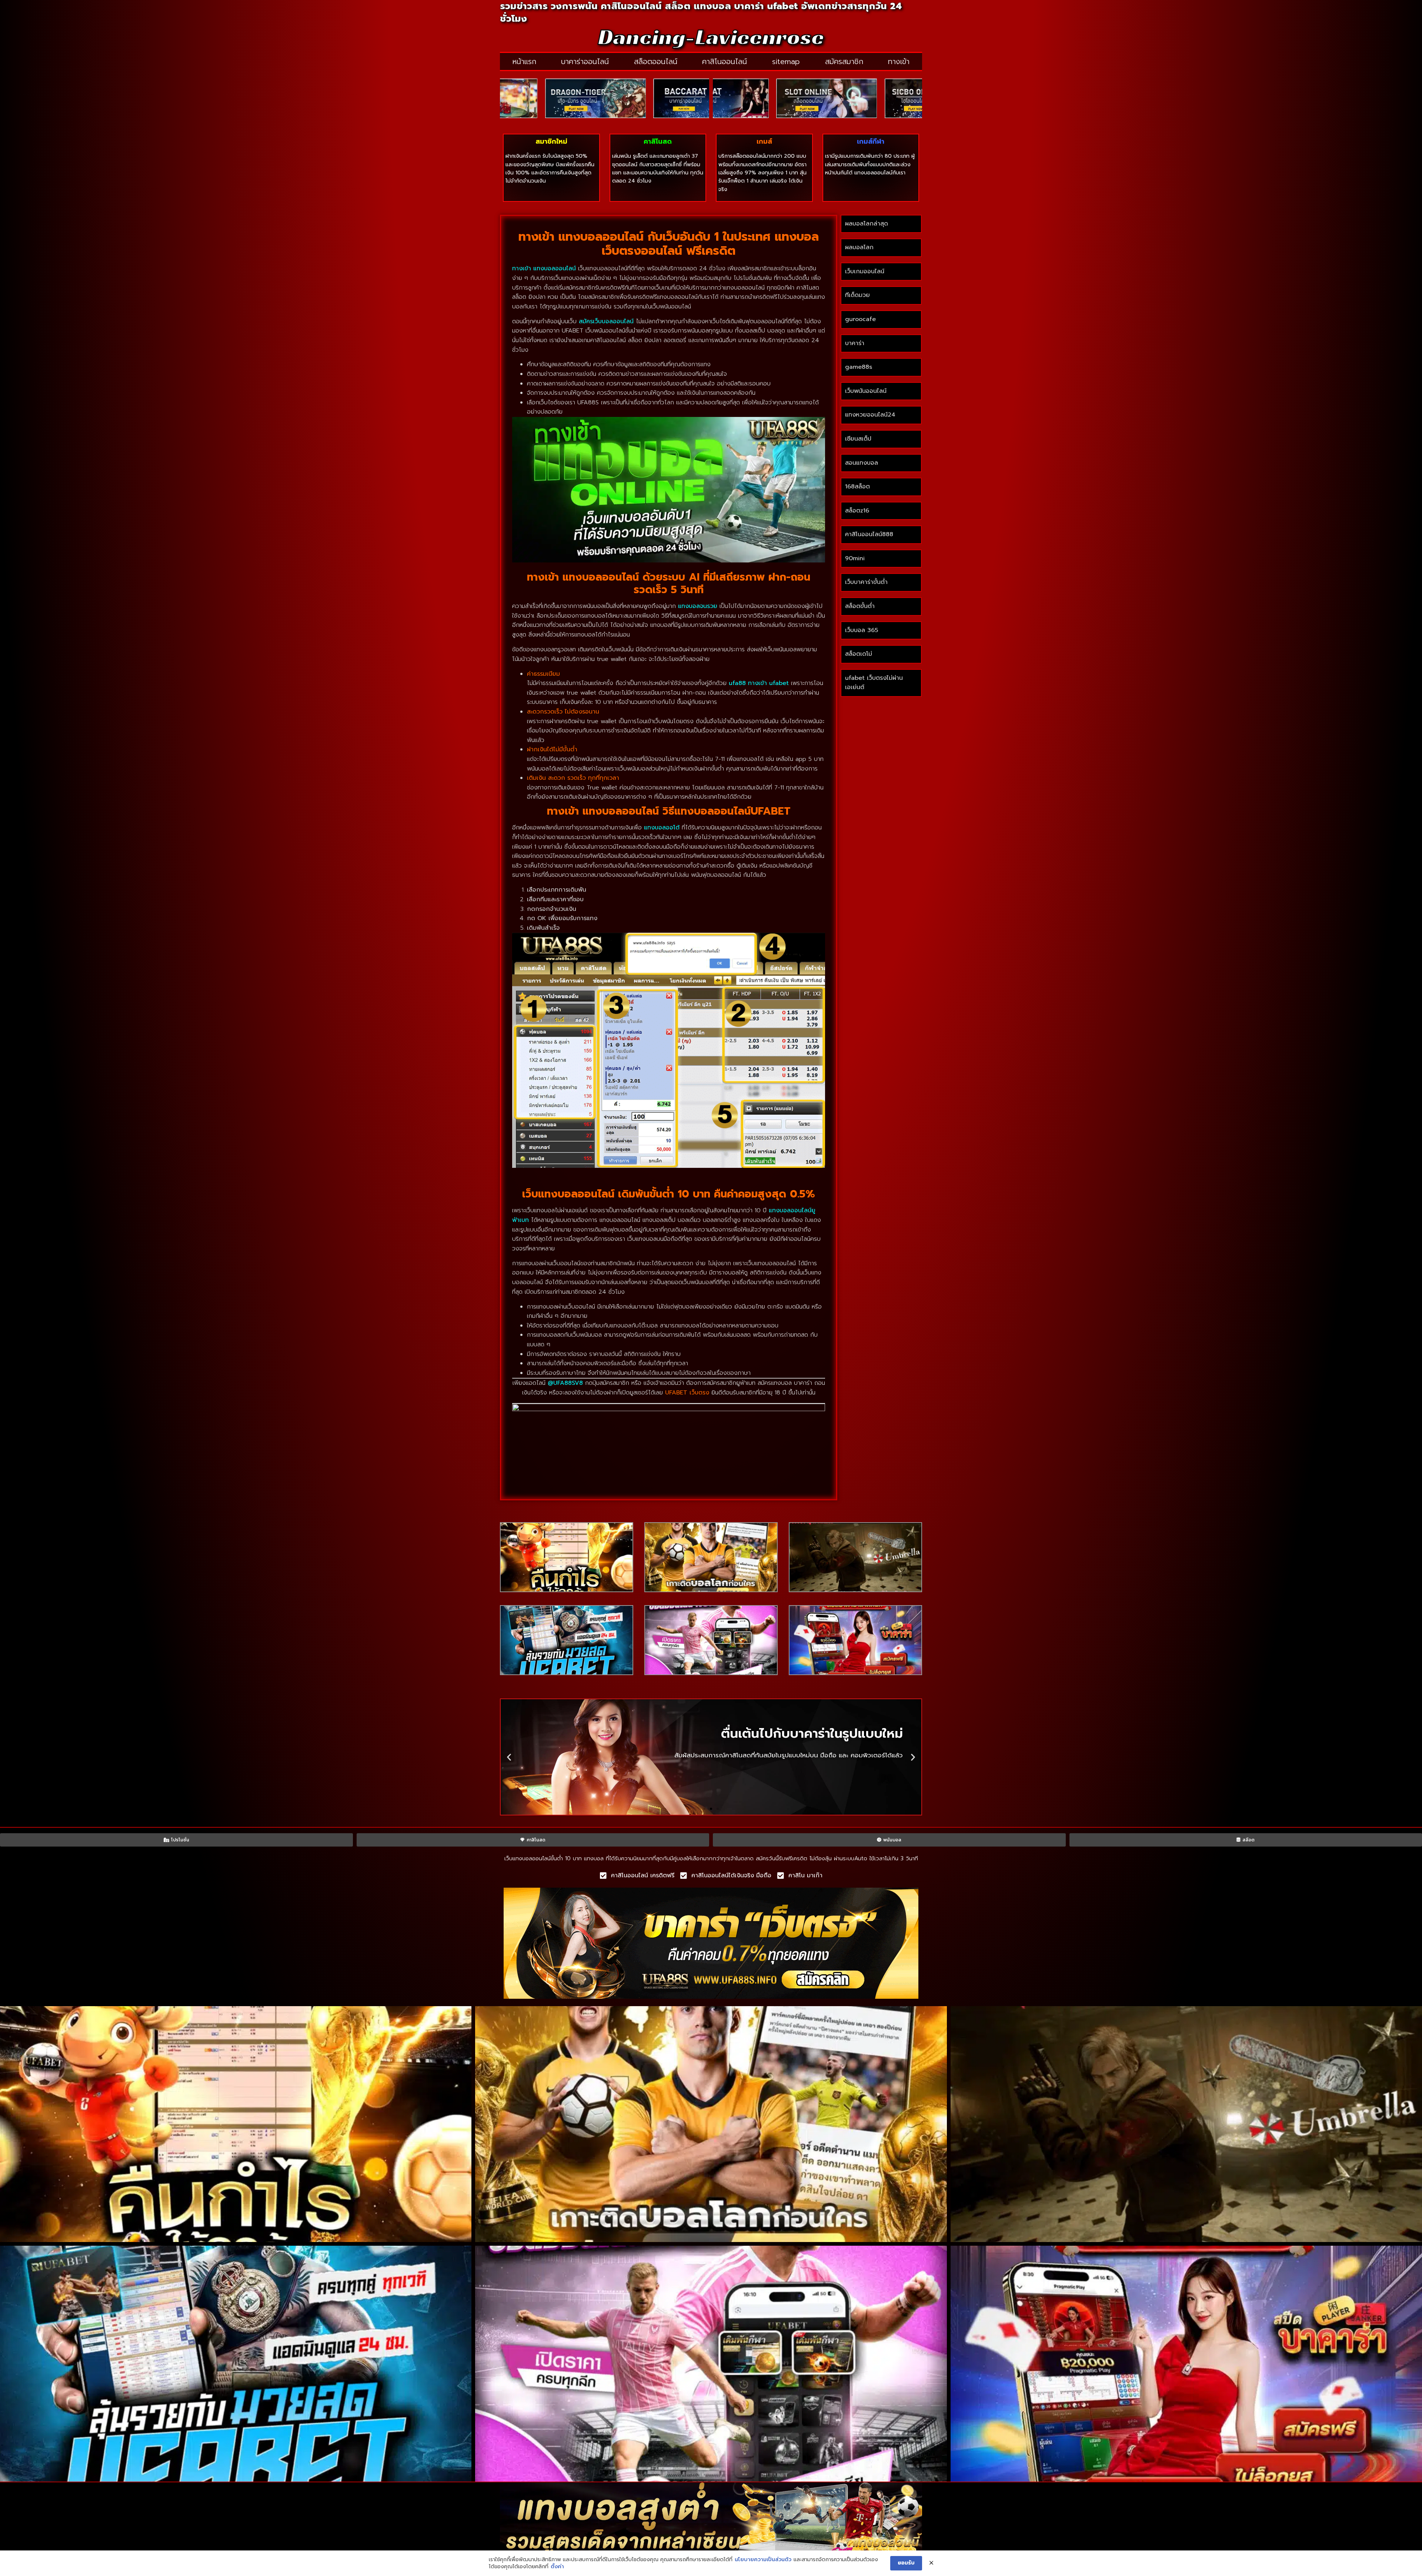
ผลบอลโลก (859, 247)
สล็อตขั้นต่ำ (861, 606)
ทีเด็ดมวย (857, 295)
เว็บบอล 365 (862, 630)
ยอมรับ (906, 2563)
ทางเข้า (899, 61)
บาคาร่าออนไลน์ (585, 61)
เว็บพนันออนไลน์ (866, 391)
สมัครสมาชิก (844, 61)
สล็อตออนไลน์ (656, 61)
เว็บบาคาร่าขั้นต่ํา (866, 582)
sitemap (786, 61)
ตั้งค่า (557, 2567)
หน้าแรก (524, 61)
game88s (859, 367)
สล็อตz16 (857, 511)
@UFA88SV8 (565, 1383)
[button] (509, 1757)
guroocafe (860, 319)
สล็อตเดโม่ (859, 654)
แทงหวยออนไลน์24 (870, 415)
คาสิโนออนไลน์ (725, 61)
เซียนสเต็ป (858, 439)
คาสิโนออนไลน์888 (869, 534)
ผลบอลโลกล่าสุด (867, 224)
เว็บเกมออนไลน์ (865, 271)
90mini (855, 558)
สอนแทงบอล (862, 463)
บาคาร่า (855, 343)
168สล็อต (857, 487)
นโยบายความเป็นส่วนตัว (763, 2560)
